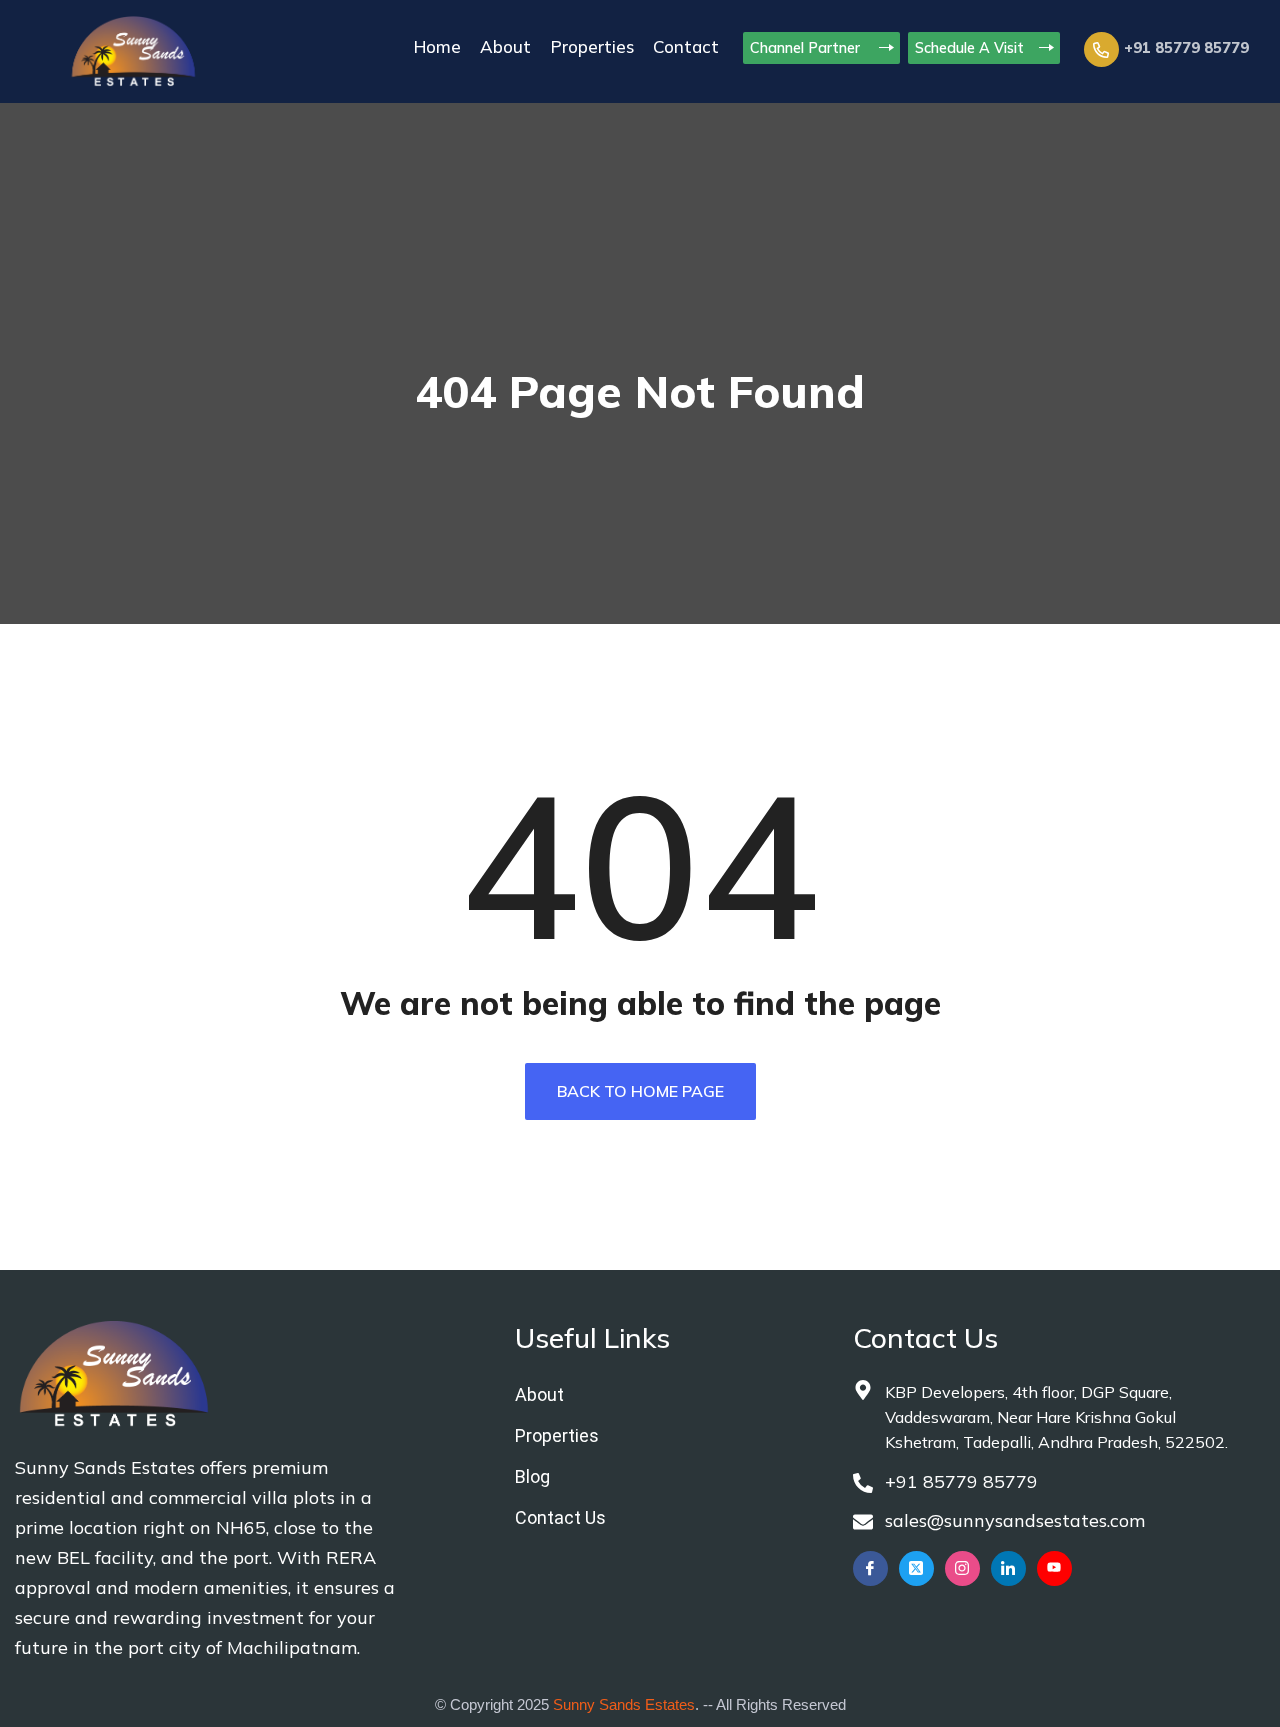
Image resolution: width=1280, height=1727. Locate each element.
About (505, 46)
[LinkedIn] (1008, 1568)
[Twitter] (916, 1568)
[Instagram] (962, 1568)
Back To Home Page (640, 1091)
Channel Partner (807, 48)
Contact (686, 46)
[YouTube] (1054, 1568)
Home (437, 46)
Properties (592, 46)
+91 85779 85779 (1186, 48)
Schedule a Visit (969, 48)
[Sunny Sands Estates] (133, 49)
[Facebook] (870, 1568)
